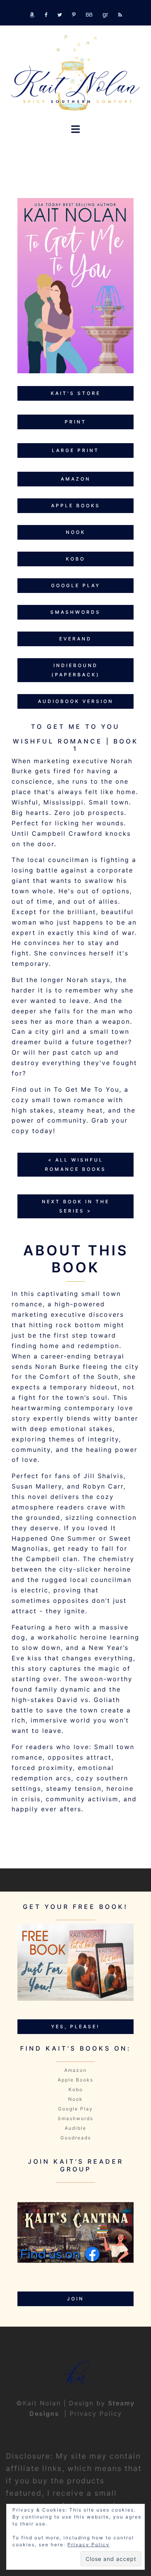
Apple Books (75, 2080)
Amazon (75, 2070)
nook (76, 532)
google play (76, 585)
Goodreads (76, 2138)
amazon (76, 479)
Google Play (75, 2109)
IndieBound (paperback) (76, 670)
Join (75, 2299)
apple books (76, 506)
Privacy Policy (96, 2413)
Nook (75, 2099)
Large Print (75, 450)
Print (75, 422)
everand (75, 639)
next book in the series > (76, 1206)
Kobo (76, 2089)
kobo (75, 559)
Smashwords (75, 2118)
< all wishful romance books (75, 1164)
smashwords (75, 612)
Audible (75, 2128)
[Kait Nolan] (75, 73)
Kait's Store (76, 393)
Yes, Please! (75, 2026)
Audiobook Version (76, 701)
